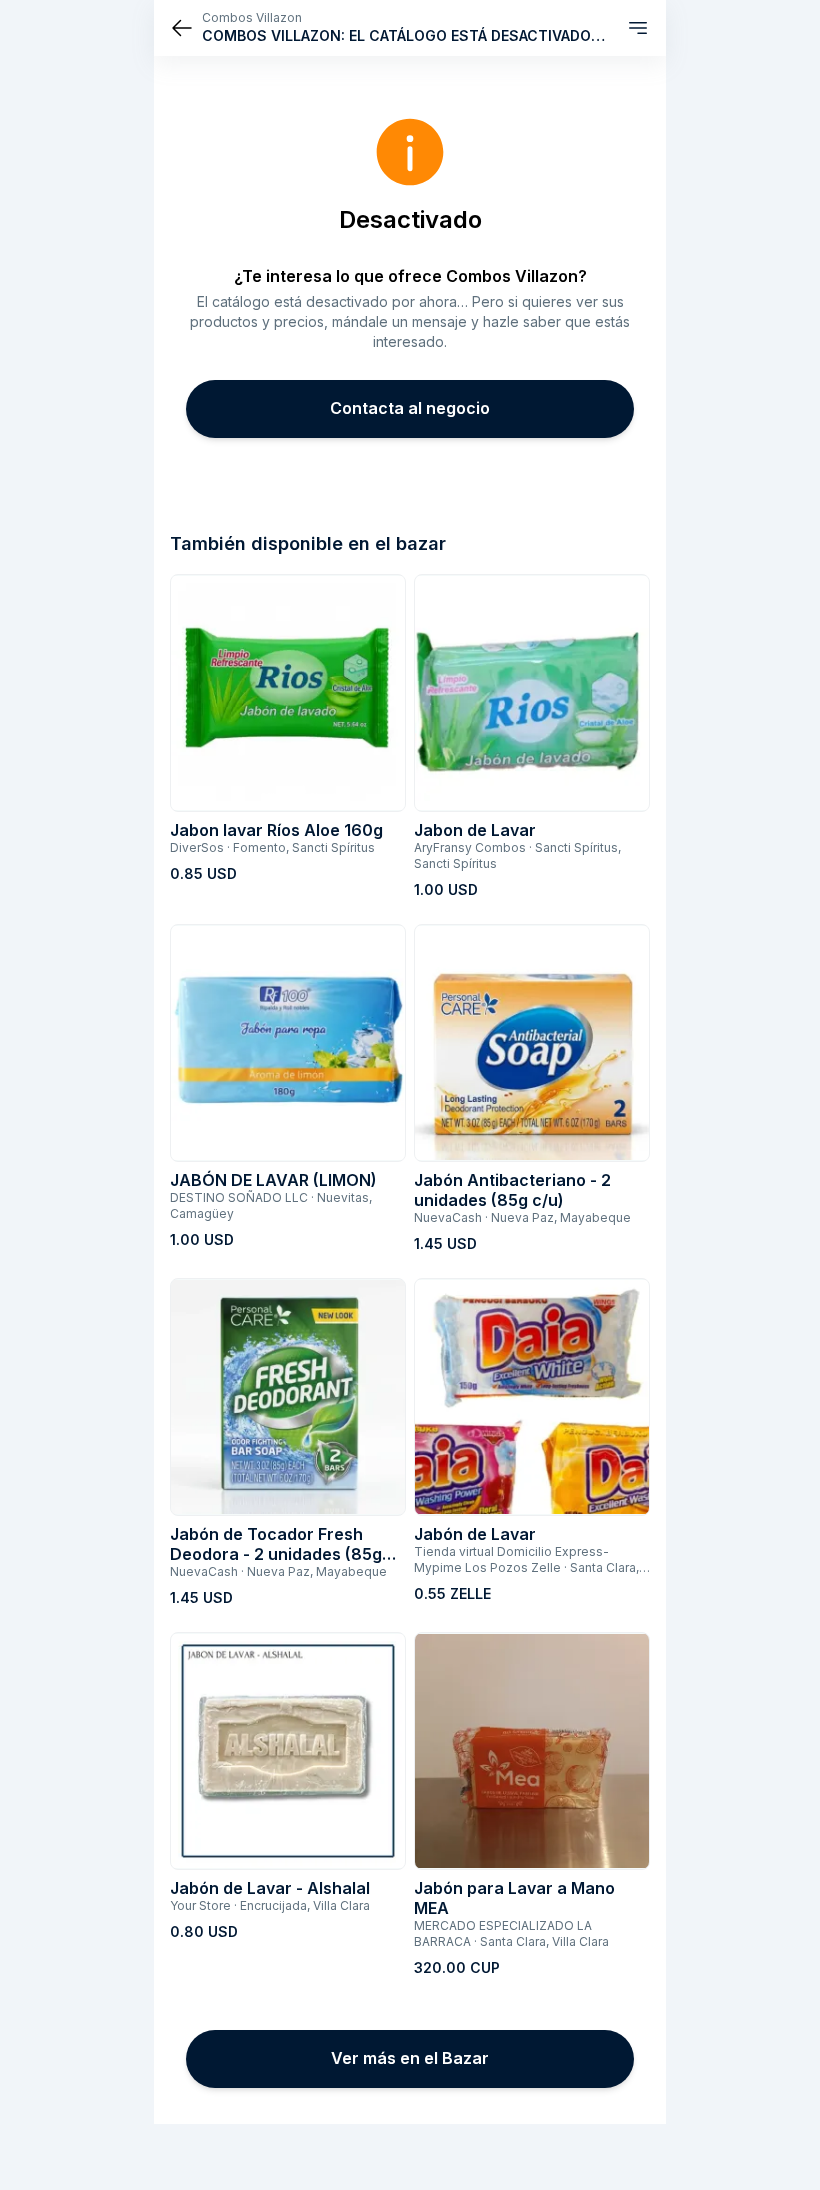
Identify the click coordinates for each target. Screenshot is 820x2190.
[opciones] (638, 28)
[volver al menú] (182, 28)
